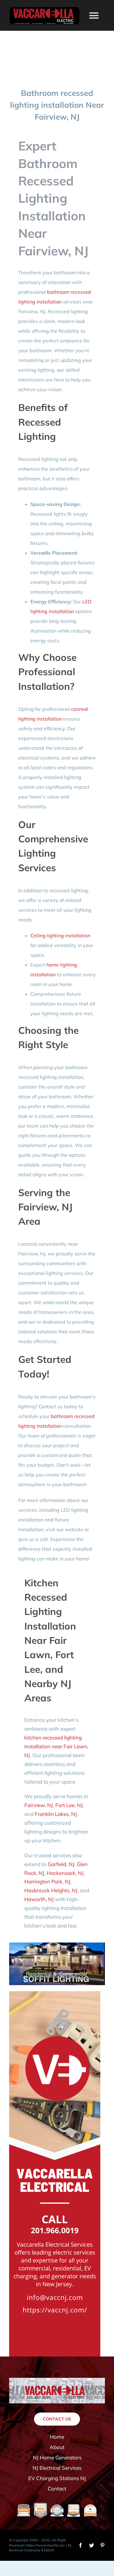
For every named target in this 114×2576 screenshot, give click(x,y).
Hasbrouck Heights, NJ (51, 1890)
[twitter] (92, 2545)
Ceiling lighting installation (60, 935)
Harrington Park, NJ (47, 1881)
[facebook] (81, 2545)
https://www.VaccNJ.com (46, 2545)
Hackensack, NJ (65, 1873)
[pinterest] (102, 2545)
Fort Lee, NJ (69, 1805)
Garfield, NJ (61, 1864)
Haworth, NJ (39, 1899)
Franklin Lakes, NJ (56, 1814)
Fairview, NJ (39, 1805)
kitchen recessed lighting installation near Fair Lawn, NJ (56, 1746)
